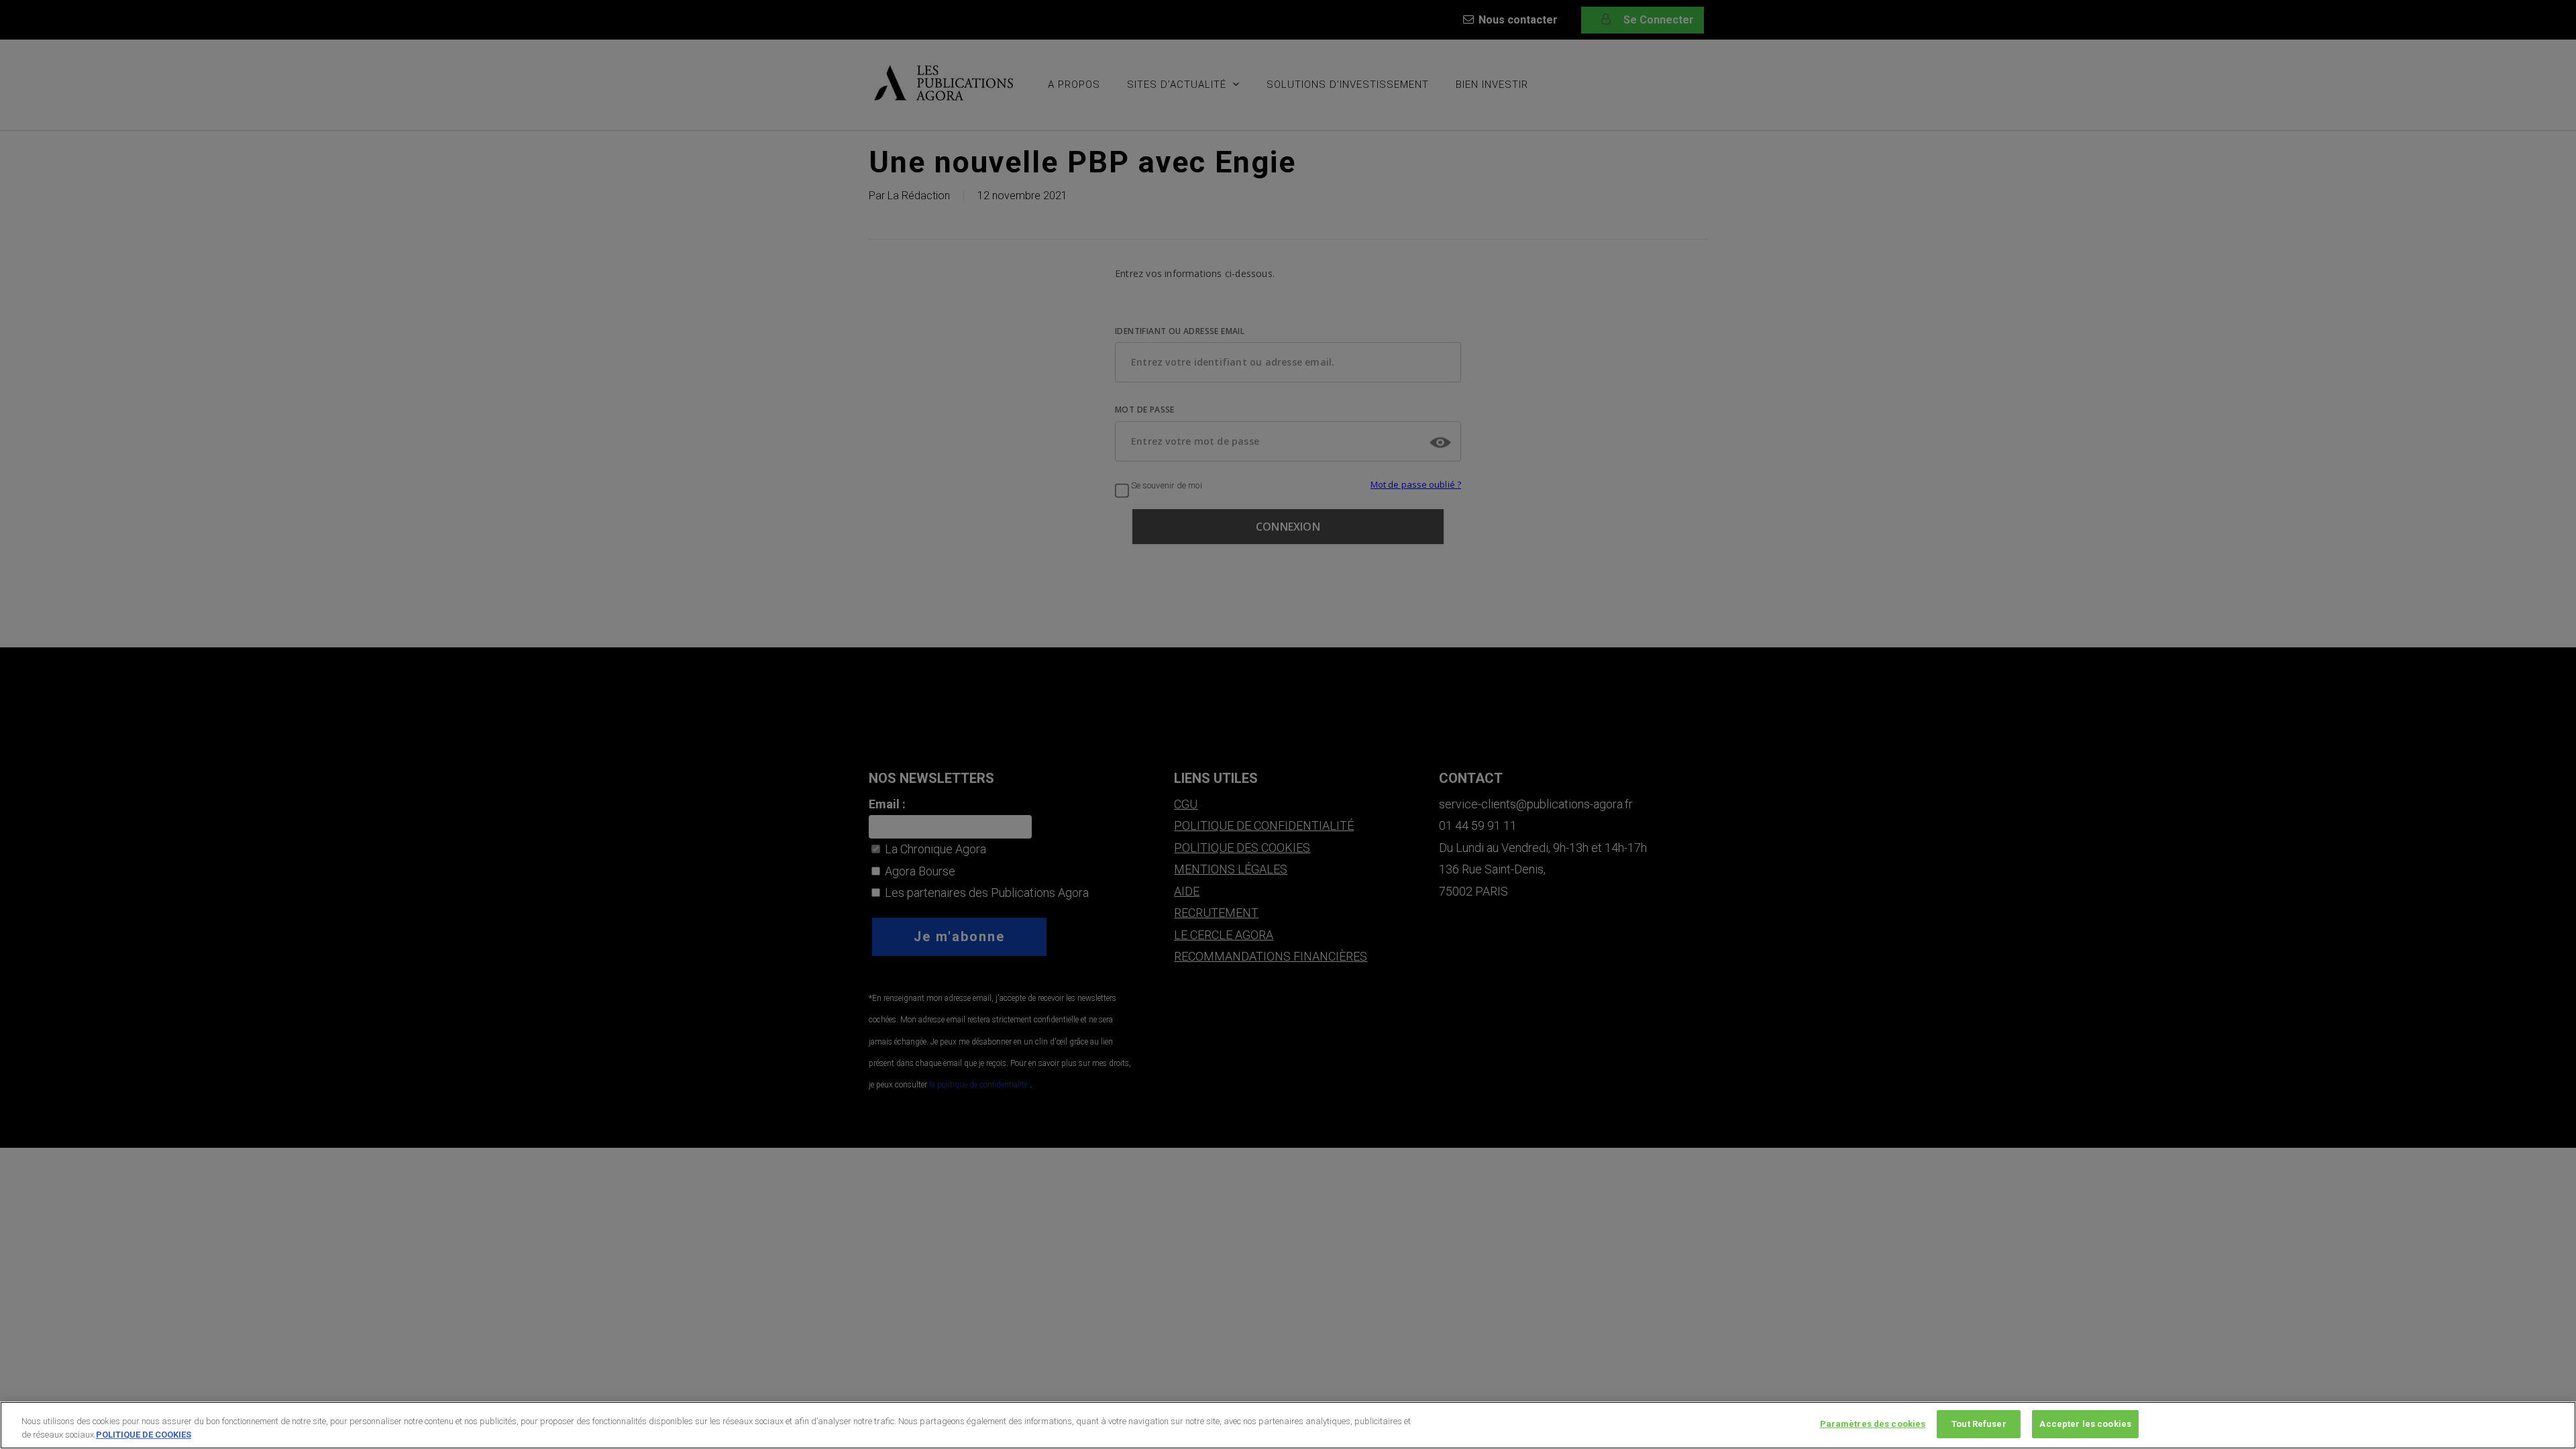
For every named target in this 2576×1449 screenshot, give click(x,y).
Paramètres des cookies (1873, 1424)
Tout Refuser (1979, 1424)
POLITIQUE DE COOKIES (144, 1435)
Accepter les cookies (2085, 1424)
